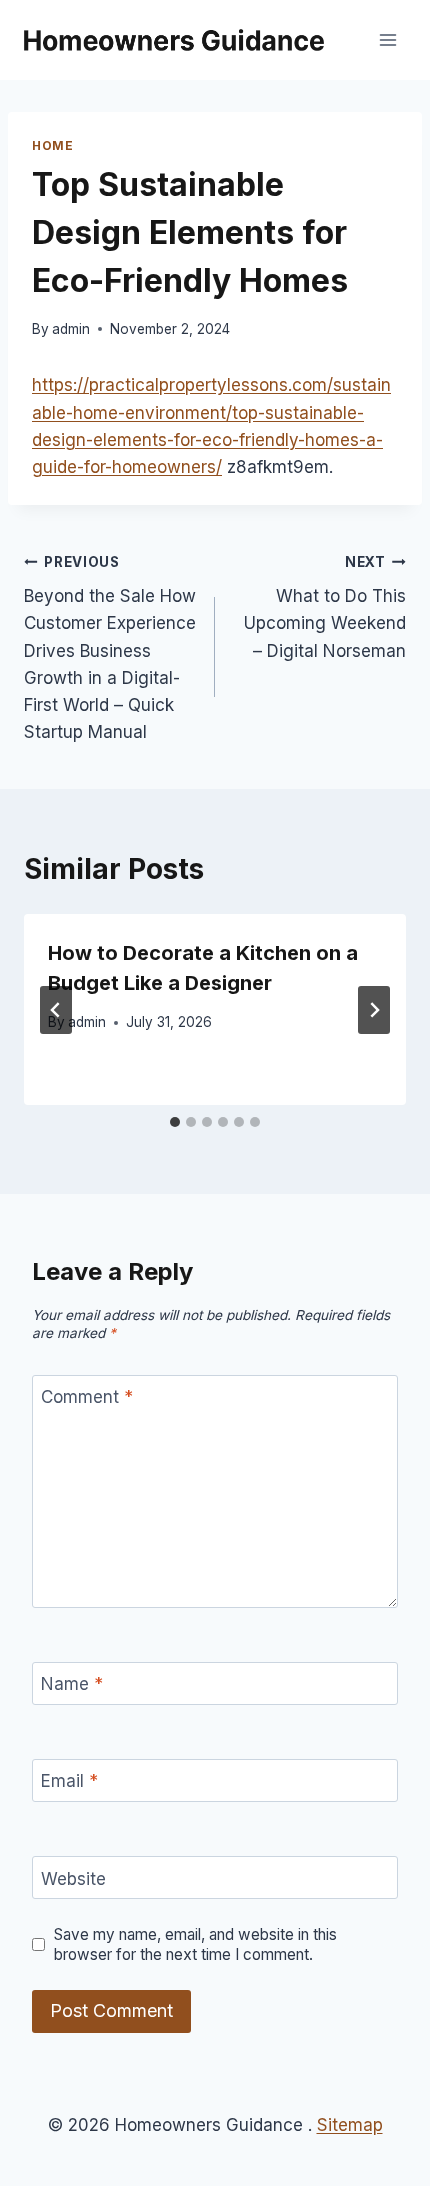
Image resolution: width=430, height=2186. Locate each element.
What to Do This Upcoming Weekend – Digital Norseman (325, 607)
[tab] (175, 1122)
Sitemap (350, 2125)
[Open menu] (387, 39)
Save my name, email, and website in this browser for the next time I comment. (195, 1944)
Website (73, 1878)
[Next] (374, 1010)
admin (71, 329)
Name (72, 1684)
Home (52, 145)
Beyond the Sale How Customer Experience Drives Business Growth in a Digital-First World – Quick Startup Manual (110, 648)
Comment (87, 1397)
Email (69, 1781)
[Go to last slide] (56, 1010)
